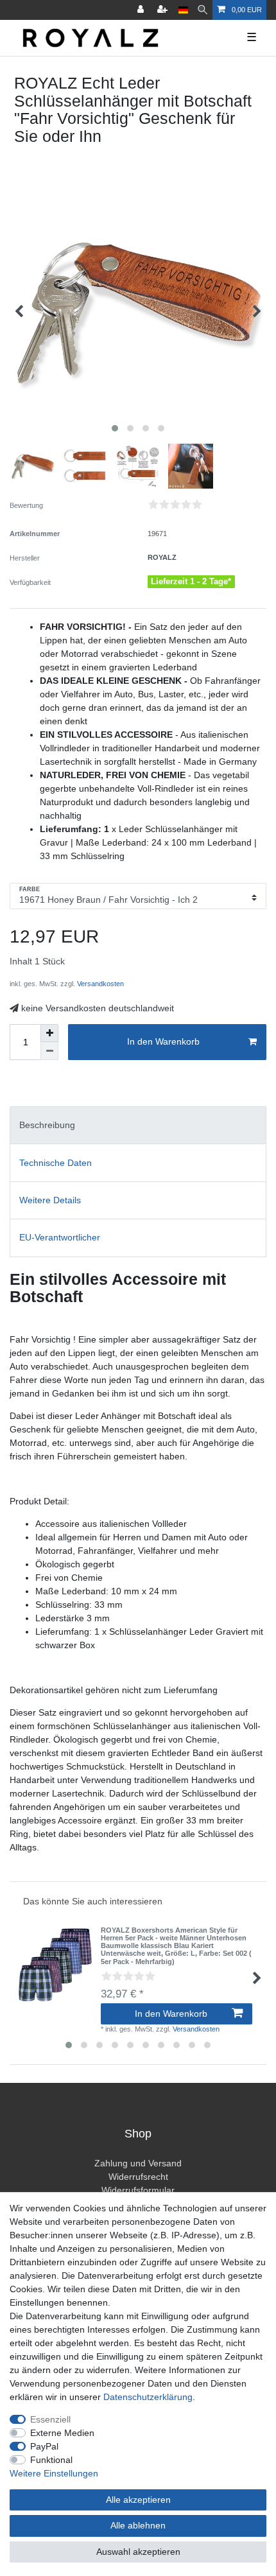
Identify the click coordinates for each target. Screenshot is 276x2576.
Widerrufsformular (138, 2190)
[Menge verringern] (49, 1051)
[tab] (138, 1125)
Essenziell (50, 2419)
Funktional (51, 2460)
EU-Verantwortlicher (60, 1237)
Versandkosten (99, 984)
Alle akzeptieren (138, 2500)
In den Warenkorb (163, 1041)
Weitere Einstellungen (54, 2473)
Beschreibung (47, 1125)
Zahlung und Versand (138, 2163)
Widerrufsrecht (138, 2177)
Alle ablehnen (138, 2525)
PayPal (44, 2446)
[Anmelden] (142, 10)
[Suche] (203, 10)
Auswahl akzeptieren (138, 2552)
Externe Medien (62, 2433)
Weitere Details (50, 1200)
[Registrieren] (164, 10)
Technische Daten (56, 1163)
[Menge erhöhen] (49, 1033)
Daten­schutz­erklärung (148, 2397)
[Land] (183, 10)
